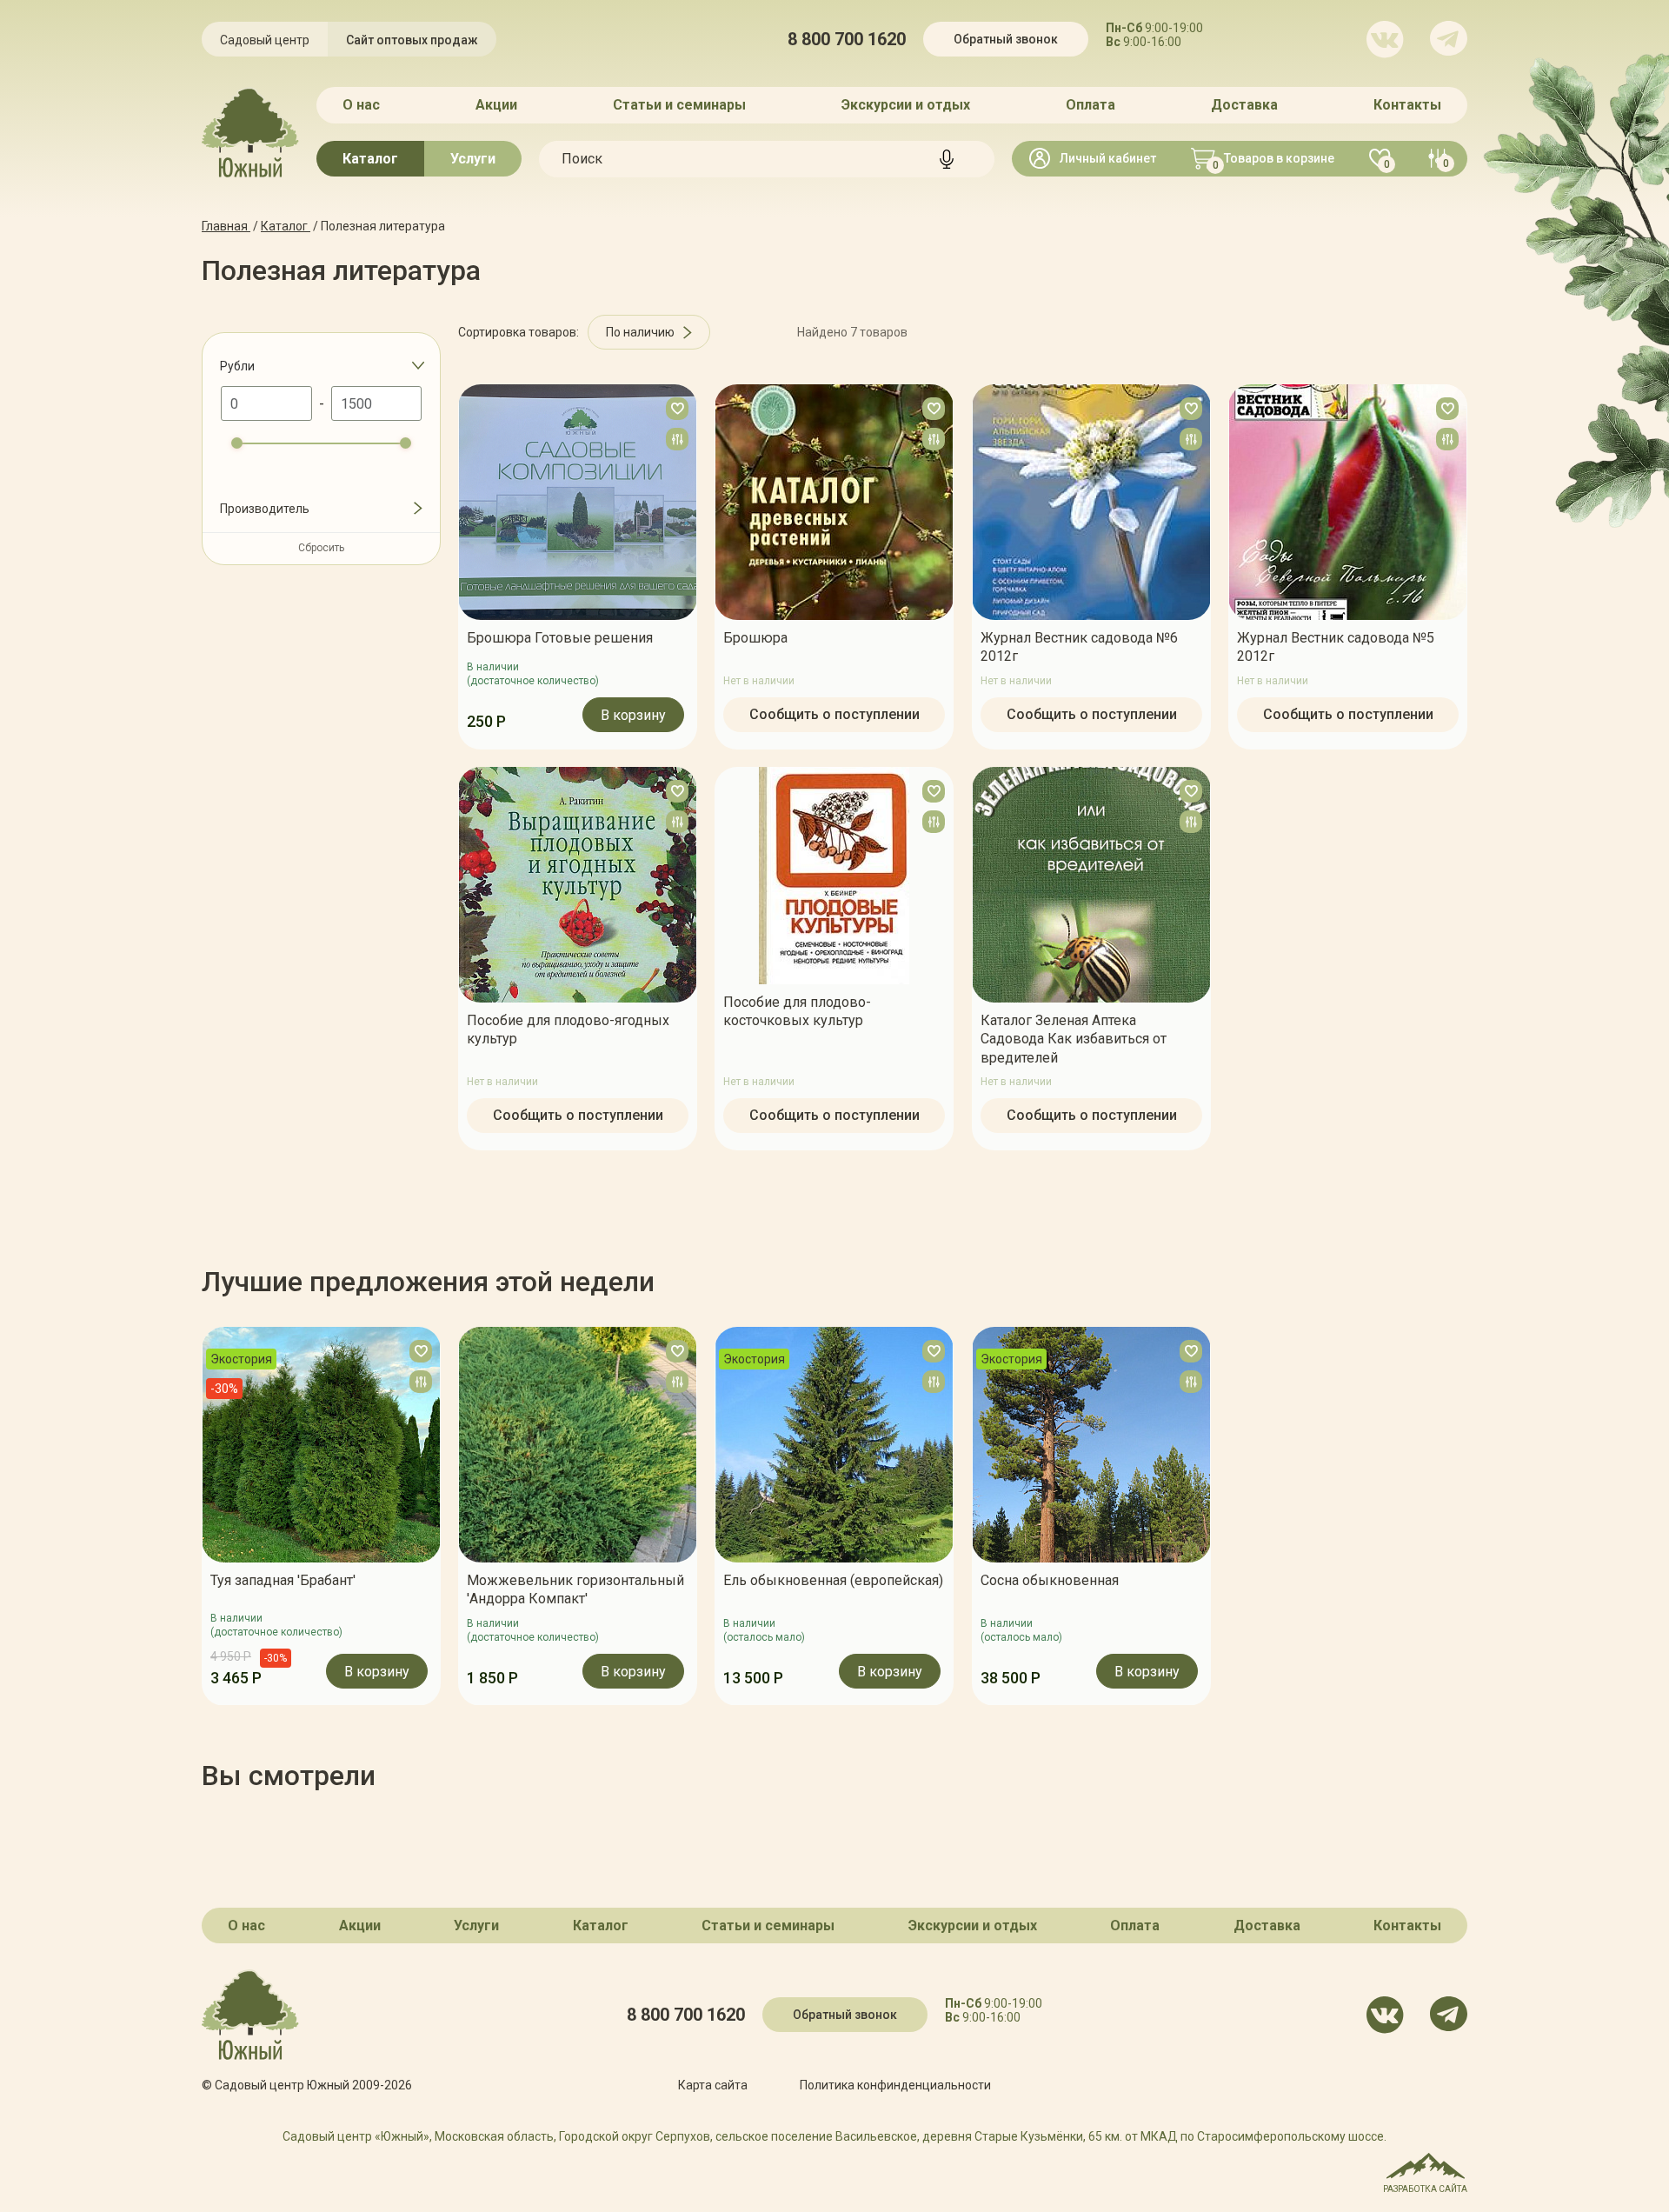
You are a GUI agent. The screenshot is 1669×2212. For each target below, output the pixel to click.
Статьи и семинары (679, 105)
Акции (496, 105)
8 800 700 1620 (847, 39)
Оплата (1091, 105)
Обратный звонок (1006, 39)
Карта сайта (713, 2085)
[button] (202, 1516)
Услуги (473, 159)
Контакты (1407, 105)
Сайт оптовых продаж (412, 40)
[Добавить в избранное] (677, 409)
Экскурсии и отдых (906, 105)
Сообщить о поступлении (834, 714)
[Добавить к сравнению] (677, 439)
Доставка (1244, 105)
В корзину (633, 715)
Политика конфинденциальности (895, 2085)
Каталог (370, 159)
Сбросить (321, 548)
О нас (361, 105)
